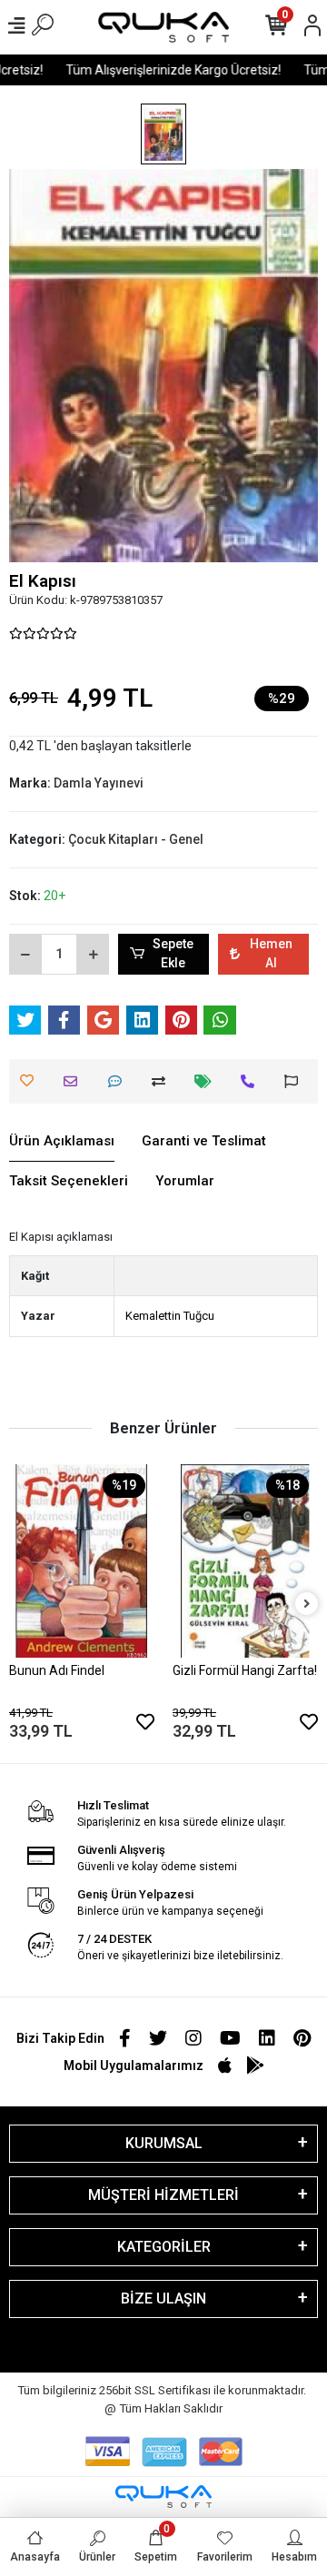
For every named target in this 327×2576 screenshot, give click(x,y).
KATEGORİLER (164, 2247)
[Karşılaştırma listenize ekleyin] (163, 1081)
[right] (307, 1605)
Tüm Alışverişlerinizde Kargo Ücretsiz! (167, 70)
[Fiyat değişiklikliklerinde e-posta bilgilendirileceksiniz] (208, 1081)
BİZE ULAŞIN (163, 2299)
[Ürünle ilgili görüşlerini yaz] (119, 1081)
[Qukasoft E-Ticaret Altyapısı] (163, 2497)
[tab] (62, 1142)
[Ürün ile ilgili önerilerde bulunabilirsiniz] (296, 1081)
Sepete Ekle (173, 953)
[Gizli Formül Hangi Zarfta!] (245, 1561)
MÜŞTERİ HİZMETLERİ (163, 2195)
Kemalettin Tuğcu (170, 1316)
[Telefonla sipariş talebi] (252, 1081)
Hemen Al (271, 953)
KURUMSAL (164, 2143)
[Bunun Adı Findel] (82, 1561)
